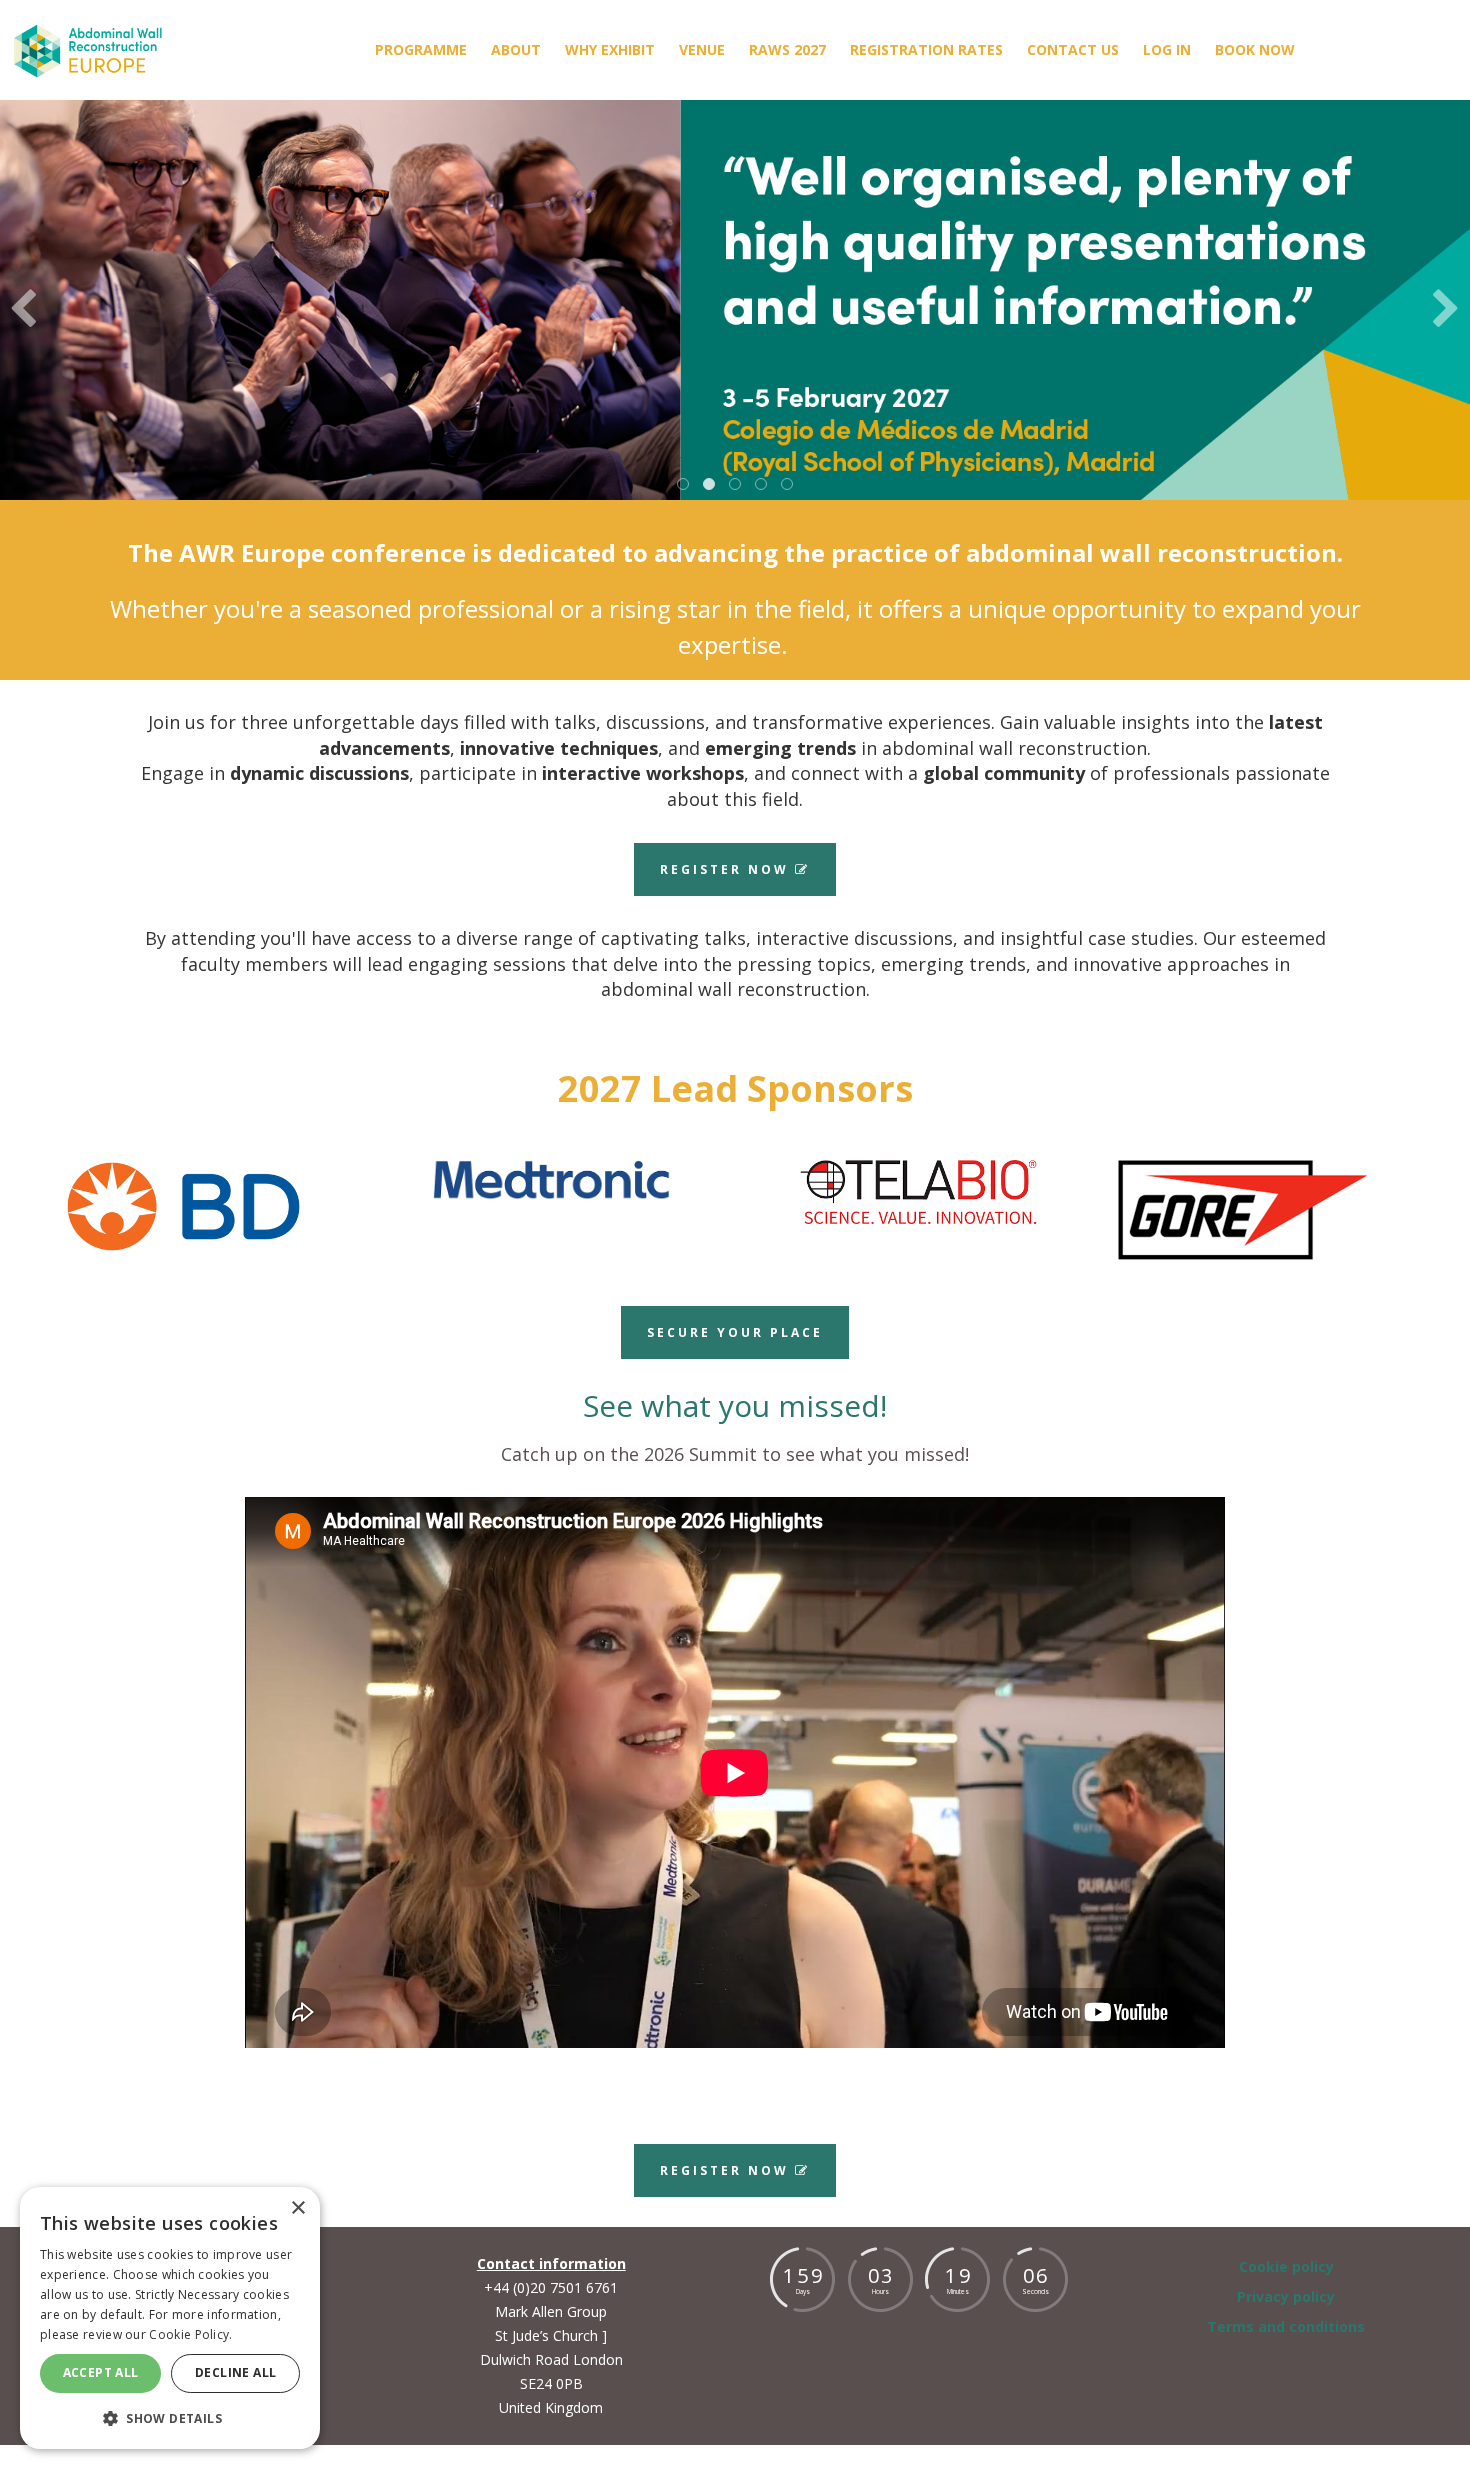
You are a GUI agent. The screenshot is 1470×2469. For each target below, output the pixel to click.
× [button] (297, 2208)
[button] (170, 2417)
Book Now (1255, 49)
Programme (421, 49)
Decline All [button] (235, 2372)
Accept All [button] (101, 2372)
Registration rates (926, 49)
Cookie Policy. (190, 2334)
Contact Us (1073, 49)
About (516, 49)
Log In (1167, 49)
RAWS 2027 (787, 49)
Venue (702, 49)
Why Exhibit (610, 49)
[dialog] (170, 2318)
